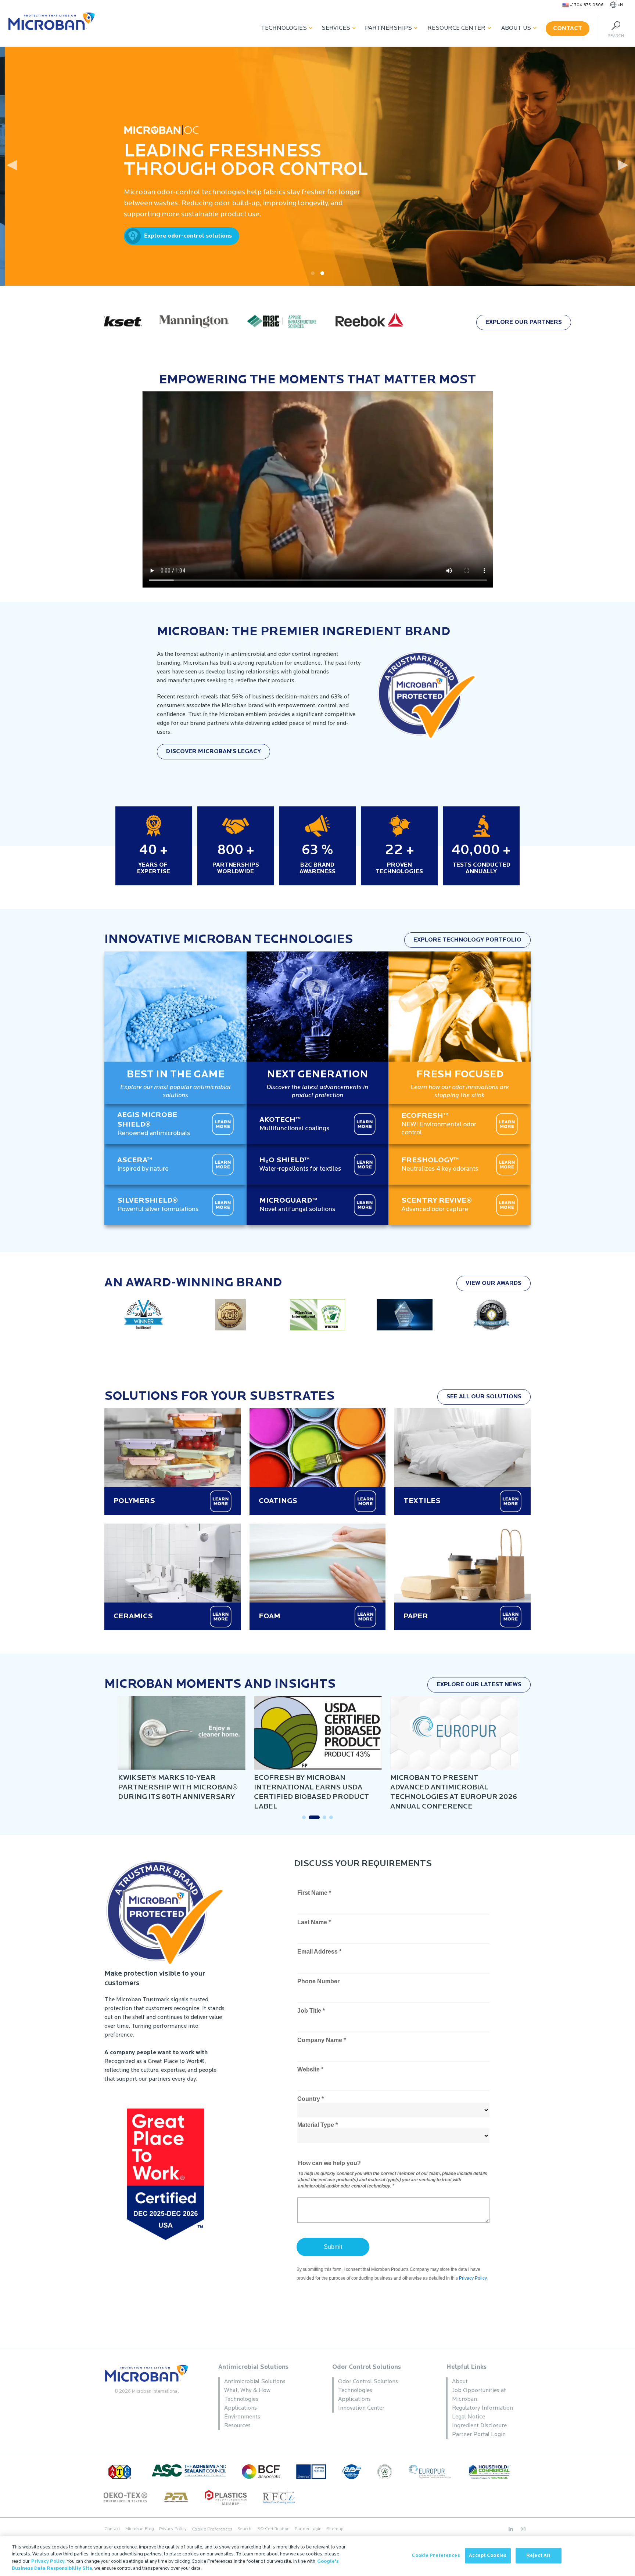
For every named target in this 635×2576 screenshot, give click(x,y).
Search (244, 2529)
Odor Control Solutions (367, 2367)
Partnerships (388, 28)
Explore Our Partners (524, 322)
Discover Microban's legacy (214, 752)
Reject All (538, 2556)
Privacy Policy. (49, 2561)
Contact (568, 29)
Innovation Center (361, 2408)
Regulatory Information (482, 2408)
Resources (237, 2426)
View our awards (494, 1283)
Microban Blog (140, 2529)
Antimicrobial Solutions (253, 2367)
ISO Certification (273, 2529)
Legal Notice (469, 2417)
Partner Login (308, 2529)
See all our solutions (484, 1397)
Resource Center (456, 28)
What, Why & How (247, 2391)
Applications (241, 2408)
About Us (516, 28)
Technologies (284, 28)
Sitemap (335, 2529)
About (460, 2382)
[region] (317, 2556)
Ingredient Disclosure (479, 2426)
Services (336, 28)
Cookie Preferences (436, 2556)
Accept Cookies (488, 2556)
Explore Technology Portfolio (467, 940)
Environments (242, 2417)
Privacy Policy (173, 2529)
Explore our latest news (479, 1685)
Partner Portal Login (479, 2435)
